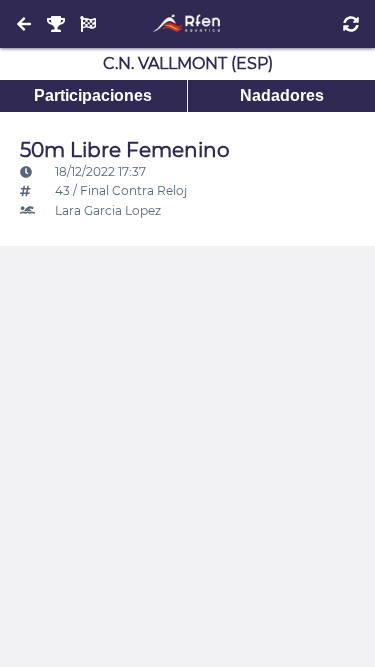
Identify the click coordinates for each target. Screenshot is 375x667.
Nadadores (282, 95)
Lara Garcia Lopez (106, 210)
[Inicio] (187, 24)
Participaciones (93, 95)
